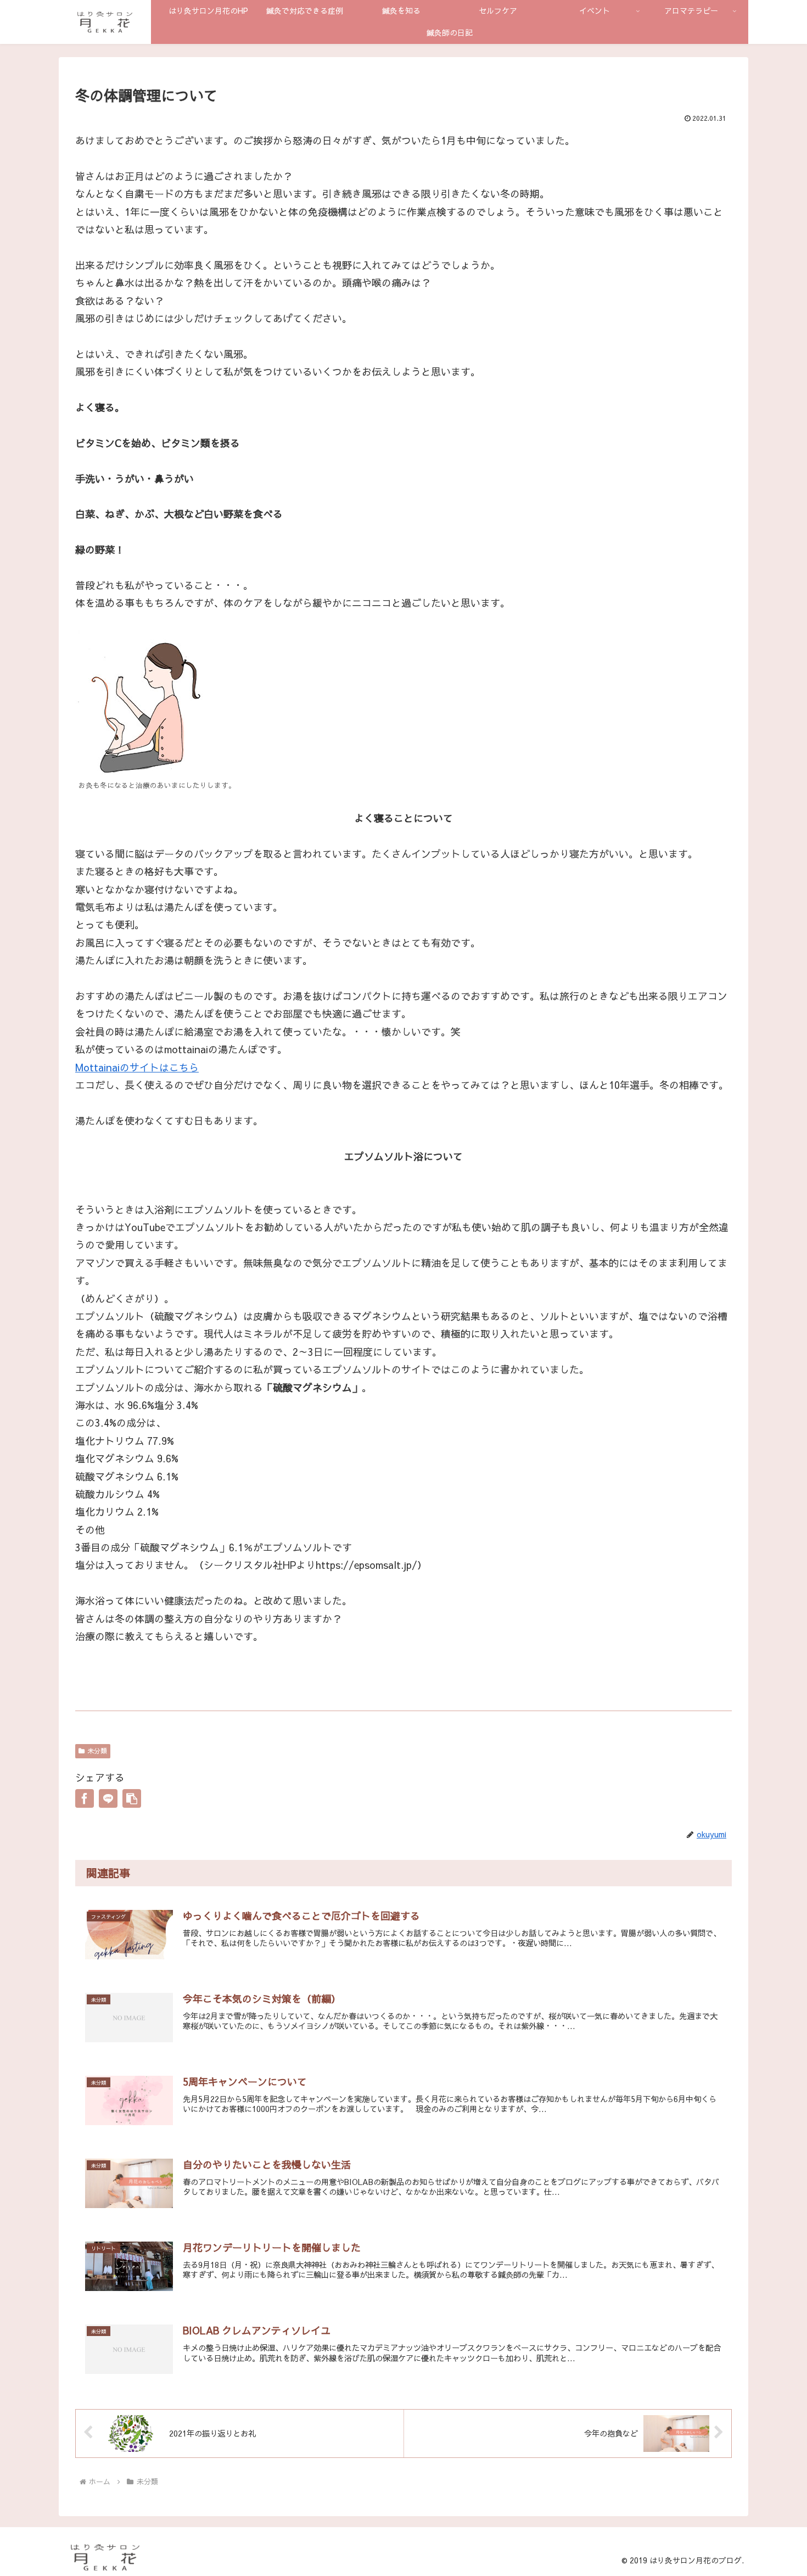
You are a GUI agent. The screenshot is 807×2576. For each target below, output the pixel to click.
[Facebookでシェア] (85, 1798)
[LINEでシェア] (108, 1798)
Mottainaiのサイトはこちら (137, 1067)
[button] (132, 1798)
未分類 (97, 1751)
